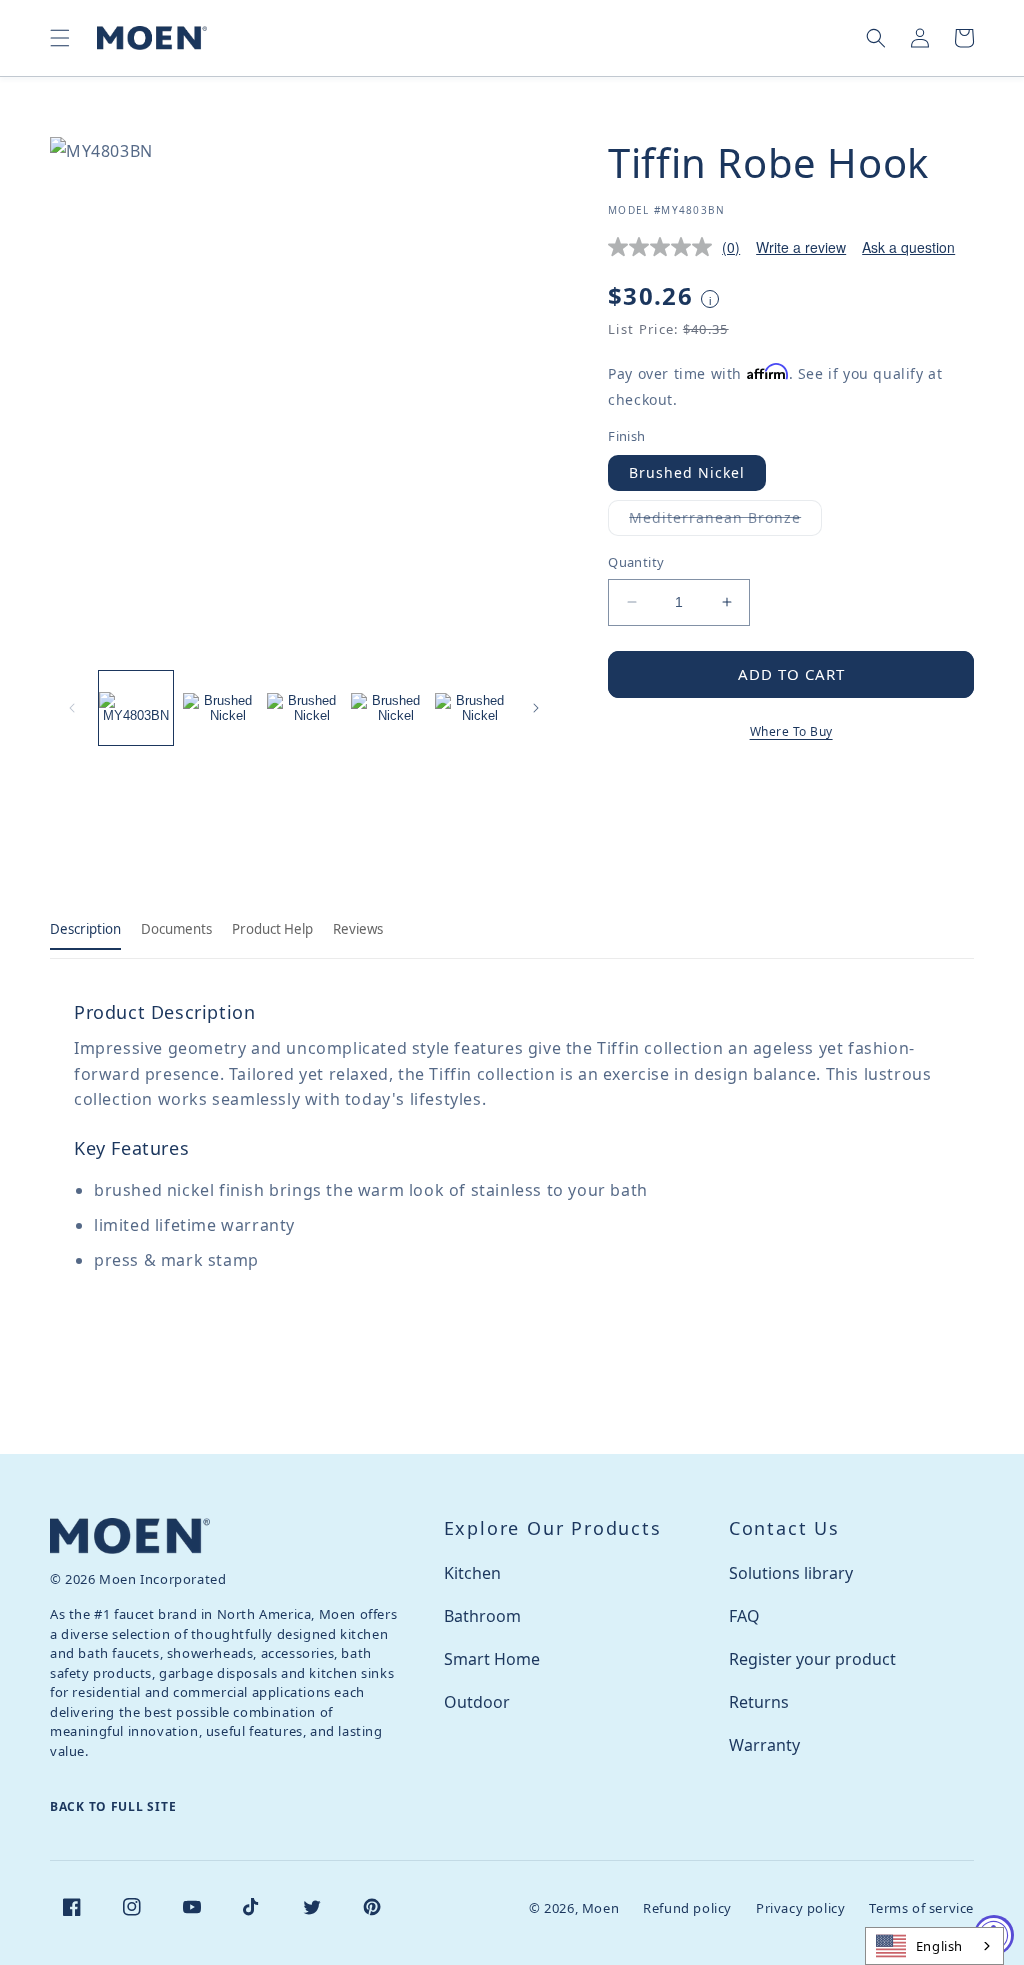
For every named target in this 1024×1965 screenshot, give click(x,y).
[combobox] (934, 1946)
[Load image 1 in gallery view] (136, 708)
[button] (60, 38)
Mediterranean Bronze (725, 521)
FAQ (744, 1616)
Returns (759, 1702)
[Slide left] (72, 708)
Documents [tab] (176, 929)
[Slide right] (536, 708)
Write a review (801, 247)
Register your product (812, 1659)
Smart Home (492, 1659)
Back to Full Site (113, 1806)
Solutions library (791, 1573)
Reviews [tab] (358, 929)
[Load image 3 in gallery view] (304, 708)
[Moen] (130, 1535)
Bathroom (482, 1616)
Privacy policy (800, 1908)
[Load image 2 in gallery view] (220, 708)
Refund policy (687, 1908)
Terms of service (921, 1908)
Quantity (636, 562)
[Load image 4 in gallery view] (388, 708)
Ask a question (908, 247)
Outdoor (477, 1702)
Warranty (764, 1745)
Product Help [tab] (272, 929)
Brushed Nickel (687, 472)
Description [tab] (85, 929)
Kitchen (472, 1573)
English (939, 1946)
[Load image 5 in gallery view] (472, 708)
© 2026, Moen (574, 1908)
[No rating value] (665, 247)
